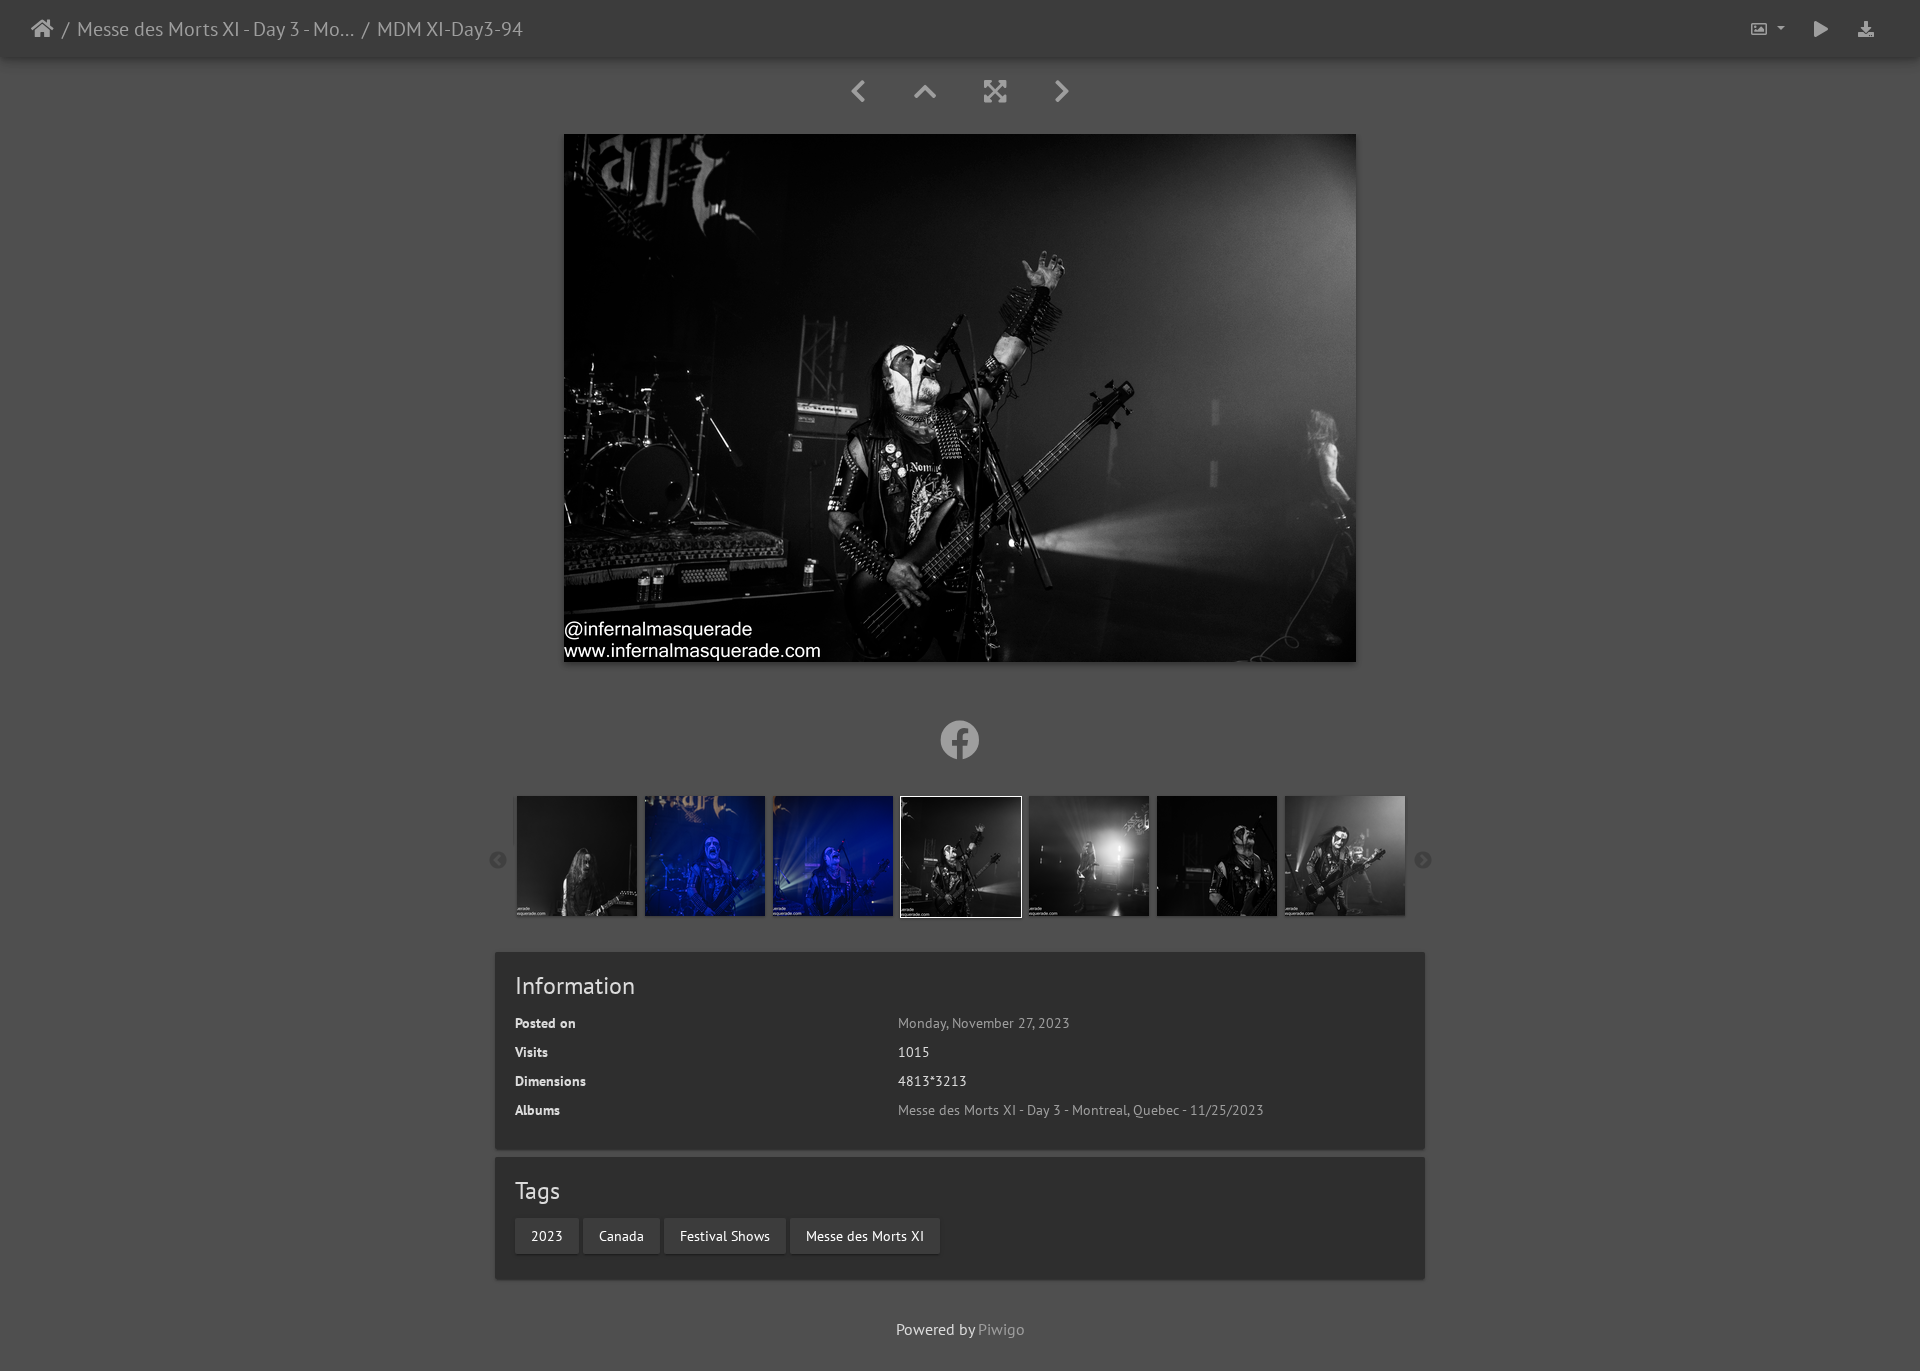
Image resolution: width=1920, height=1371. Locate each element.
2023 (547, 1235)
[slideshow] (1821, 28)
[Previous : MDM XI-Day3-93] (858, 91)
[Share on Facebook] (960, 740)
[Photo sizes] (1767, 28)
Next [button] (1423, 861)
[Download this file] (1866, 28)
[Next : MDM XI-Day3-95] (1062, 91)
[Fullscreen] (995, 91)
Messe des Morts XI (865, 1235)
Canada (621, 1235)
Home (42, 29)
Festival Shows (725, 1235)
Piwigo (1001, 1329)
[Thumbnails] (925, 91)
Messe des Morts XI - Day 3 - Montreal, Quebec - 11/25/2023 (215, 29)
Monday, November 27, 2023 (984, 1023)
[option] (577, 856)
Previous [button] (498, 861)
